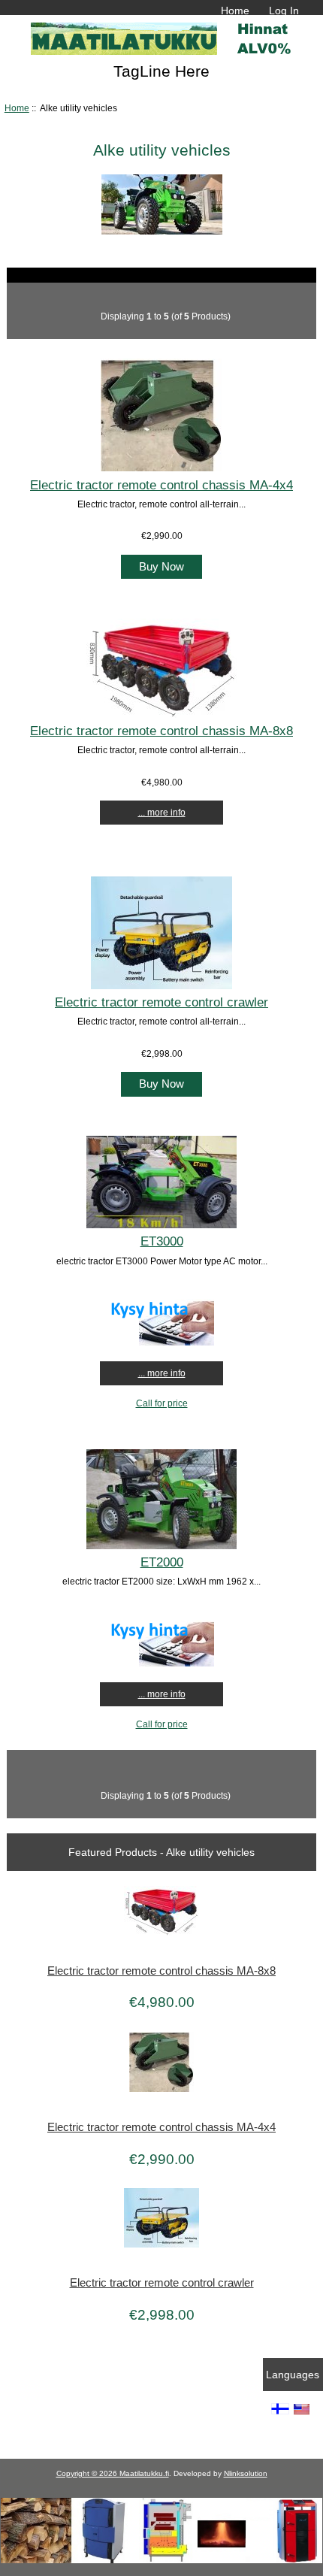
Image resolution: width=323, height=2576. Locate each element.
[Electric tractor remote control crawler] (161, 986)
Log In (284, 11)
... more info (162, 812)
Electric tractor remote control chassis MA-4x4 (161, 485)
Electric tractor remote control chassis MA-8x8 (161, 731)
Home (235, 11)
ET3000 (162, 1241)
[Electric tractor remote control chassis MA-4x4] (161, 468)
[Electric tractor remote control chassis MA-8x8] (161, 714)
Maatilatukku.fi (144, 2473)
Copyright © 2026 (88, 2473)
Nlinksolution (246, 2473)
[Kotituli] (161, 2560)
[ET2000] (161, 1546)
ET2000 (162, 1562)
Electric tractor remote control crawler (161, 1002)
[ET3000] (161, 1225)
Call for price (162, 1403)
